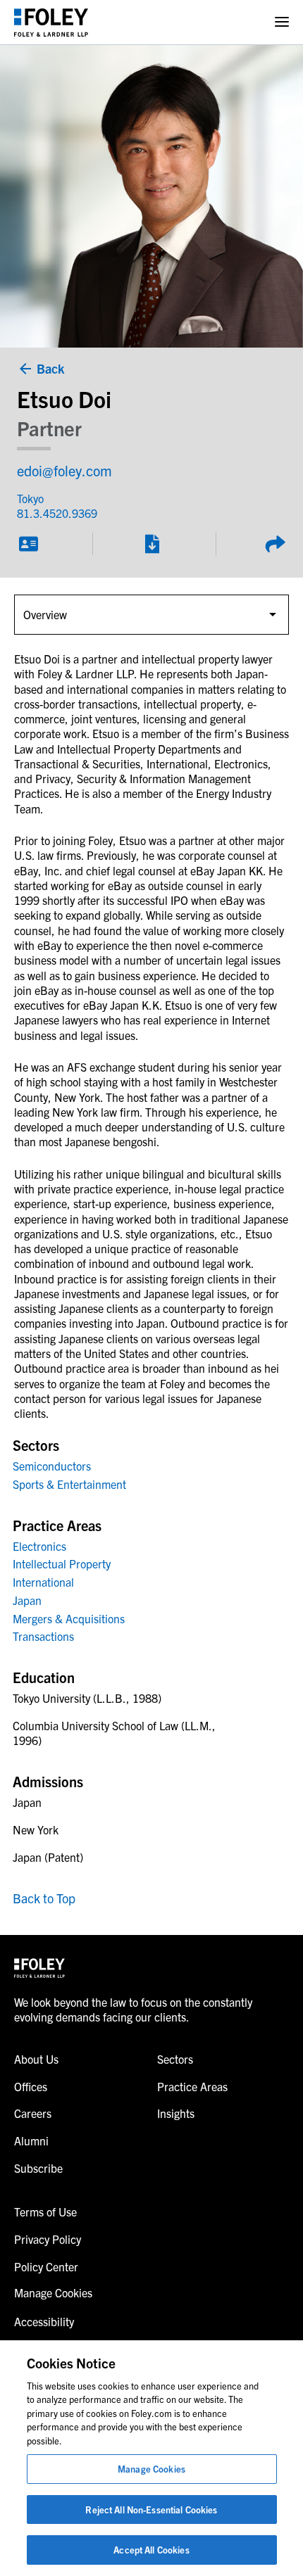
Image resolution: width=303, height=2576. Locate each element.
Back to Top (44, 1898)
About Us (36, 2059)
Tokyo (30, 498)
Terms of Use (45, 2212)
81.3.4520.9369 (57, 513)
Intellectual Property (62, 1563)
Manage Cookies (151, 2469)
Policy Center (46, 2266)
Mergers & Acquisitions (69, 1618)
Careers (33, 2113)
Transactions (43, 1636)
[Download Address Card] (28, 544)
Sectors (175, 2059)
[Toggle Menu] (282, 22)
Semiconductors (52, 1466)
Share (275, 544)
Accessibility (44, 2321)
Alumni (31, 2140)
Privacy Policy (48, 2239)
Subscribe (38, 2168)
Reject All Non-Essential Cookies (151, 2510)
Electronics (39, 1546)
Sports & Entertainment (69, 1484)
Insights (176, 2113)
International (43, 1582)
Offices (31, 2086)
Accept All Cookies (151, 2550)
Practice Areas (192, 2086)
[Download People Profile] (151, 544)
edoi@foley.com (64, 470)
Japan (27, 1600)
